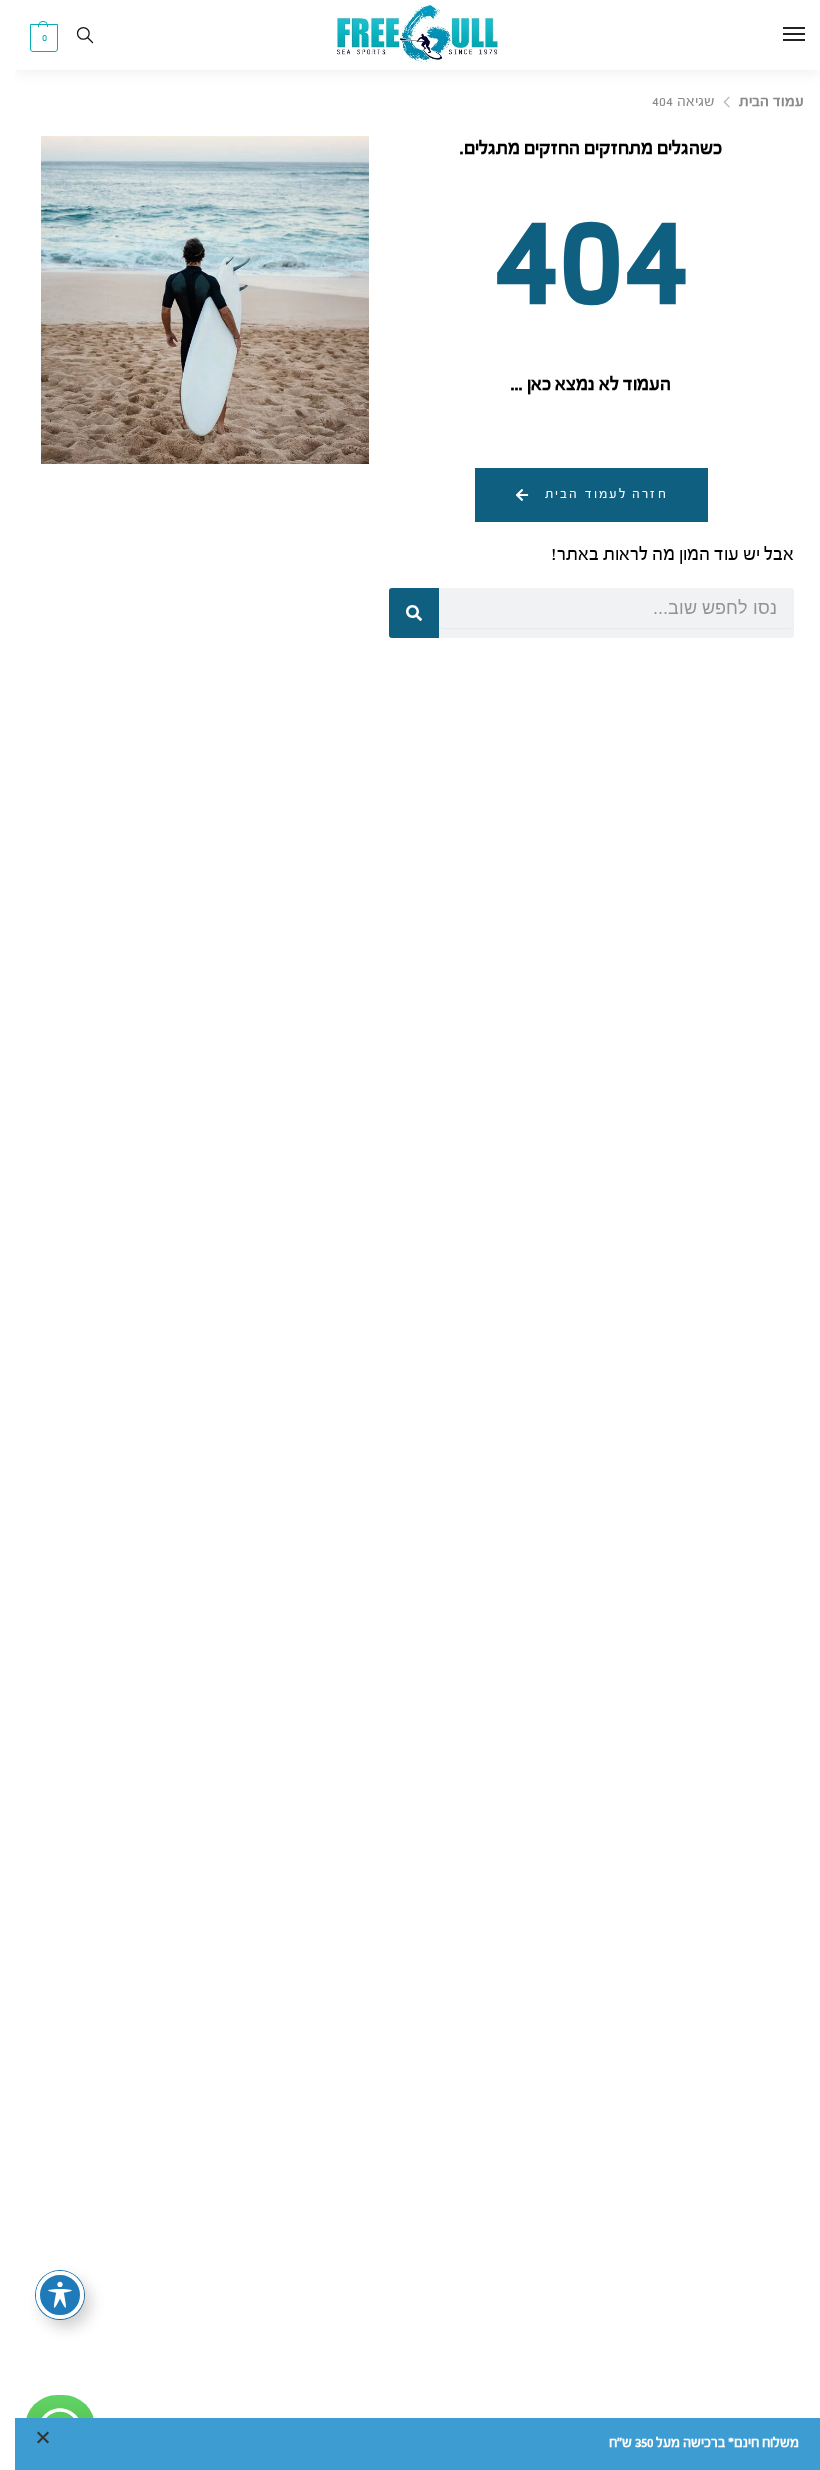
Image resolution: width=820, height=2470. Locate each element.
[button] (29, 37)
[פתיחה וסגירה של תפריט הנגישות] (45, 2295)
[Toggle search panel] (70, 35)
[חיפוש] (399, 613)
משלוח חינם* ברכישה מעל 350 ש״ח (689, 2443)
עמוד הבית (756, 102)
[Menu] (760, 35)
